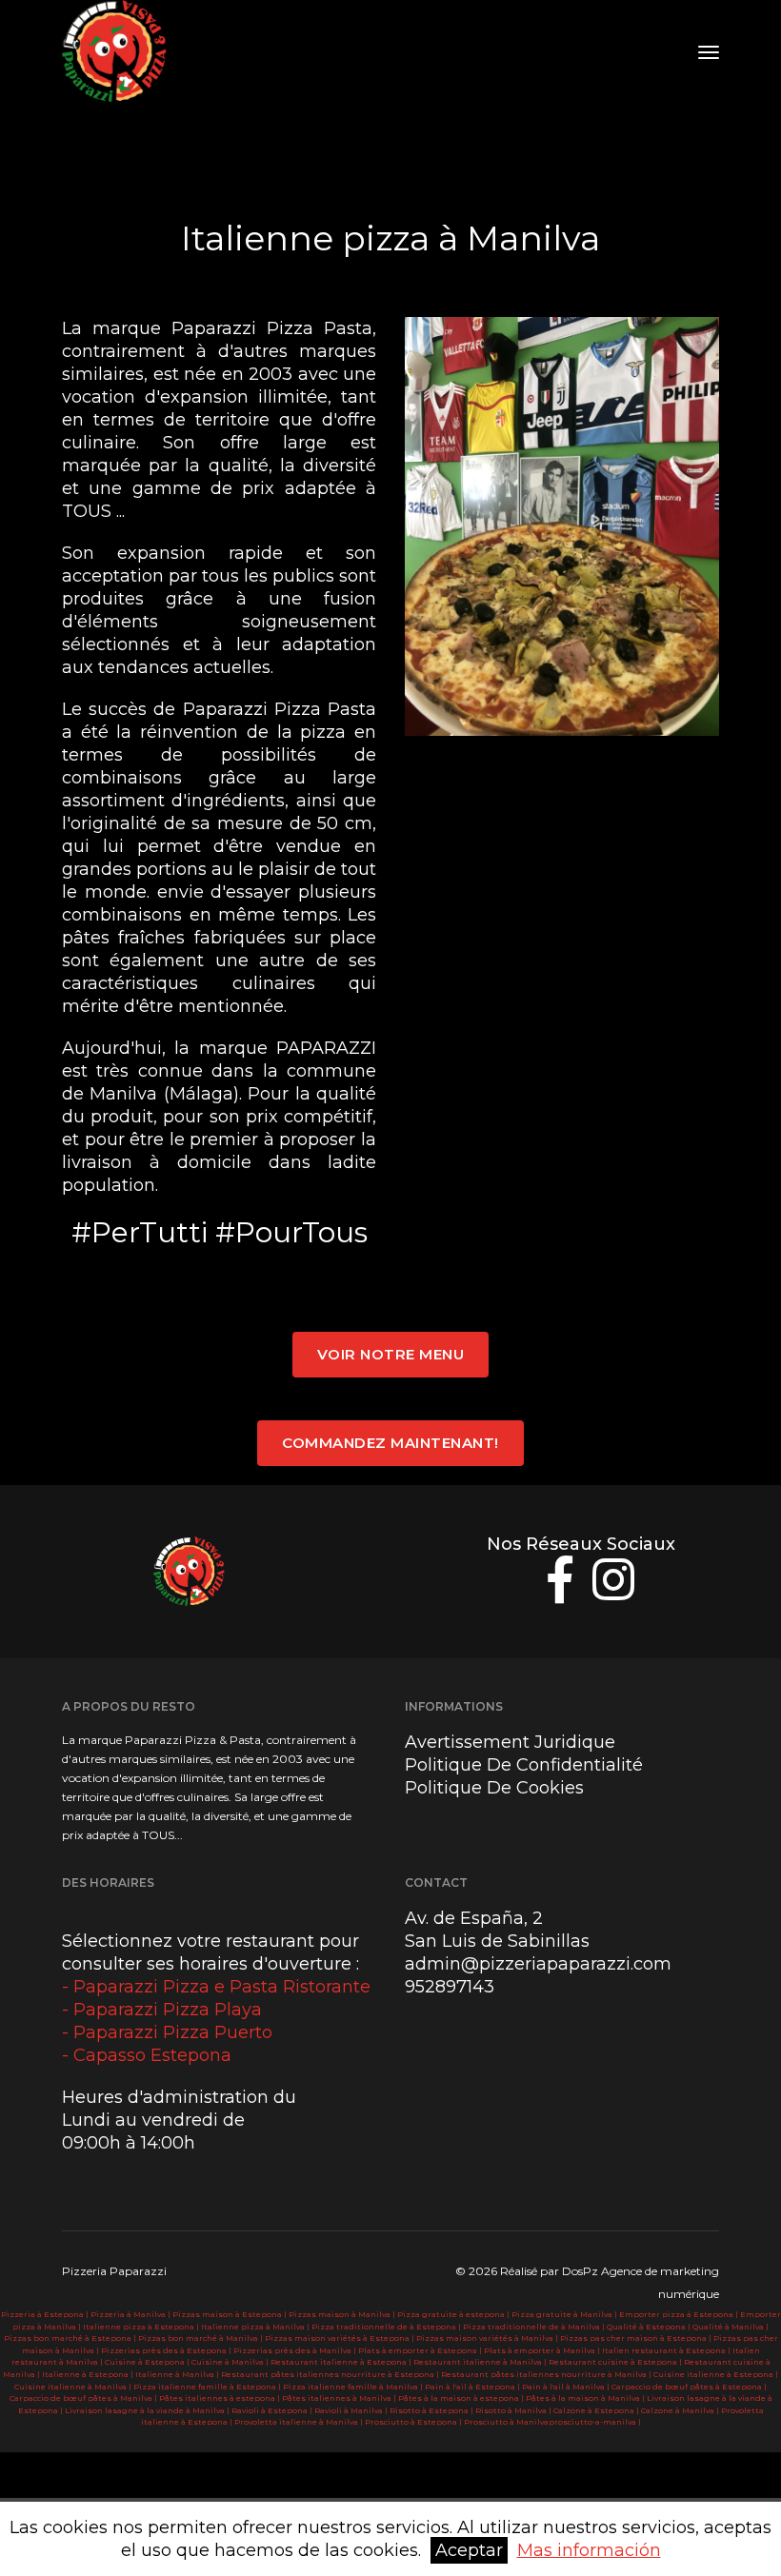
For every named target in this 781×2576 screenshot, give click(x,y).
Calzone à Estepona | (597, 2410)
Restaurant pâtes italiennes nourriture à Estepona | (331, 2374)
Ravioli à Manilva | (352, 2410)
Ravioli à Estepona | (273, 2410)
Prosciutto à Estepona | (414, 2422)
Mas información (589, 2550)
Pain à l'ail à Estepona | (473, 2387)
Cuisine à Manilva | (231, 2362)
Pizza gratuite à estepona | (454, 2314)
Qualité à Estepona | (650, 2327)
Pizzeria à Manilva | (131, 2314)
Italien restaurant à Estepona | (667, 2350)
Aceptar (469, 2550)
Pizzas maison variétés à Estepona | (340, 2338)
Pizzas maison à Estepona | (230, 2314)
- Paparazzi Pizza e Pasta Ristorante (216, 1987)
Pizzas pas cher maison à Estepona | (637, 2338)
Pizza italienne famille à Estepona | (208, 2387)
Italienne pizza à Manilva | (256, 2327)
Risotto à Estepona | (432, 2410)
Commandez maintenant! (390, 1443)
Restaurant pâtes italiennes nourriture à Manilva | (547, 2374)
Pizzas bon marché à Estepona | (71, 2338)
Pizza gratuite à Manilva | (565, 2314)
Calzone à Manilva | (681, 2410)
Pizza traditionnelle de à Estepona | (387, 2327)
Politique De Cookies (494, 1788)
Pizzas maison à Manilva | (343, 2314)
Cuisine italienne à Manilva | (74, 2387)
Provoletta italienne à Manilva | (300, 2422)
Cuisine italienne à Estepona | (716, 2374)
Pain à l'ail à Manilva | (567, 2387)
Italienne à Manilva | (178, 2374)
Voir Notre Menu (391, 1354)
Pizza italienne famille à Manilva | (354, 2387)
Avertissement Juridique (510, 1742)
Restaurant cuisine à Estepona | (616, 2362)
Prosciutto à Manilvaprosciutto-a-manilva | (552, 2422)
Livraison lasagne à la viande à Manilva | (148, 2410)
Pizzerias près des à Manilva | (296, 2350)
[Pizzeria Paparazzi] (117, 52)
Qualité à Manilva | (731, 2327)
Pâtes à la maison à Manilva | (586, 2398)
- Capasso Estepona (147, 2055)
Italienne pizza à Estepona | (142, 2327)
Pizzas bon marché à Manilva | (201, 2338)
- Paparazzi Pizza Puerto (167, 2032)
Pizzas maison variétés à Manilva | (488, 2338)
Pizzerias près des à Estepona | (167, 2350)
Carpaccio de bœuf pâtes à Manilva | (84, 2398)
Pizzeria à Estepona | (46, 2314)
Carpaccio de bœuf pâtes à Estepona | (689, 2387)
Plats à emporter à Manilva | (543, 2350)
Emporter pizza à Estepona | (680, 2314)
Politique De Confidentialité (524, 1765)
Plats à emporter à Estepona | (421, 2350)
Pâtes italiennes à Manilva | (340, 2398)
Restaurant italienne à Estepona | (342, 2362)
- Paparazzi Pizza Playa (162, 2010)
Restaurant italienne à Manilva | (481, 2362)
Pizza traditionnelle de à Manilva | (535, 2327)
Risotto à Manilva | (514, 2410)
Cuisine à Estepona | (148, 2362)
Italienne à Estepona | (89, 2374)
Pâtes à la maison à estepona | (462, 2398)
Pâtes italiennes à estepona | (220, 2398)
